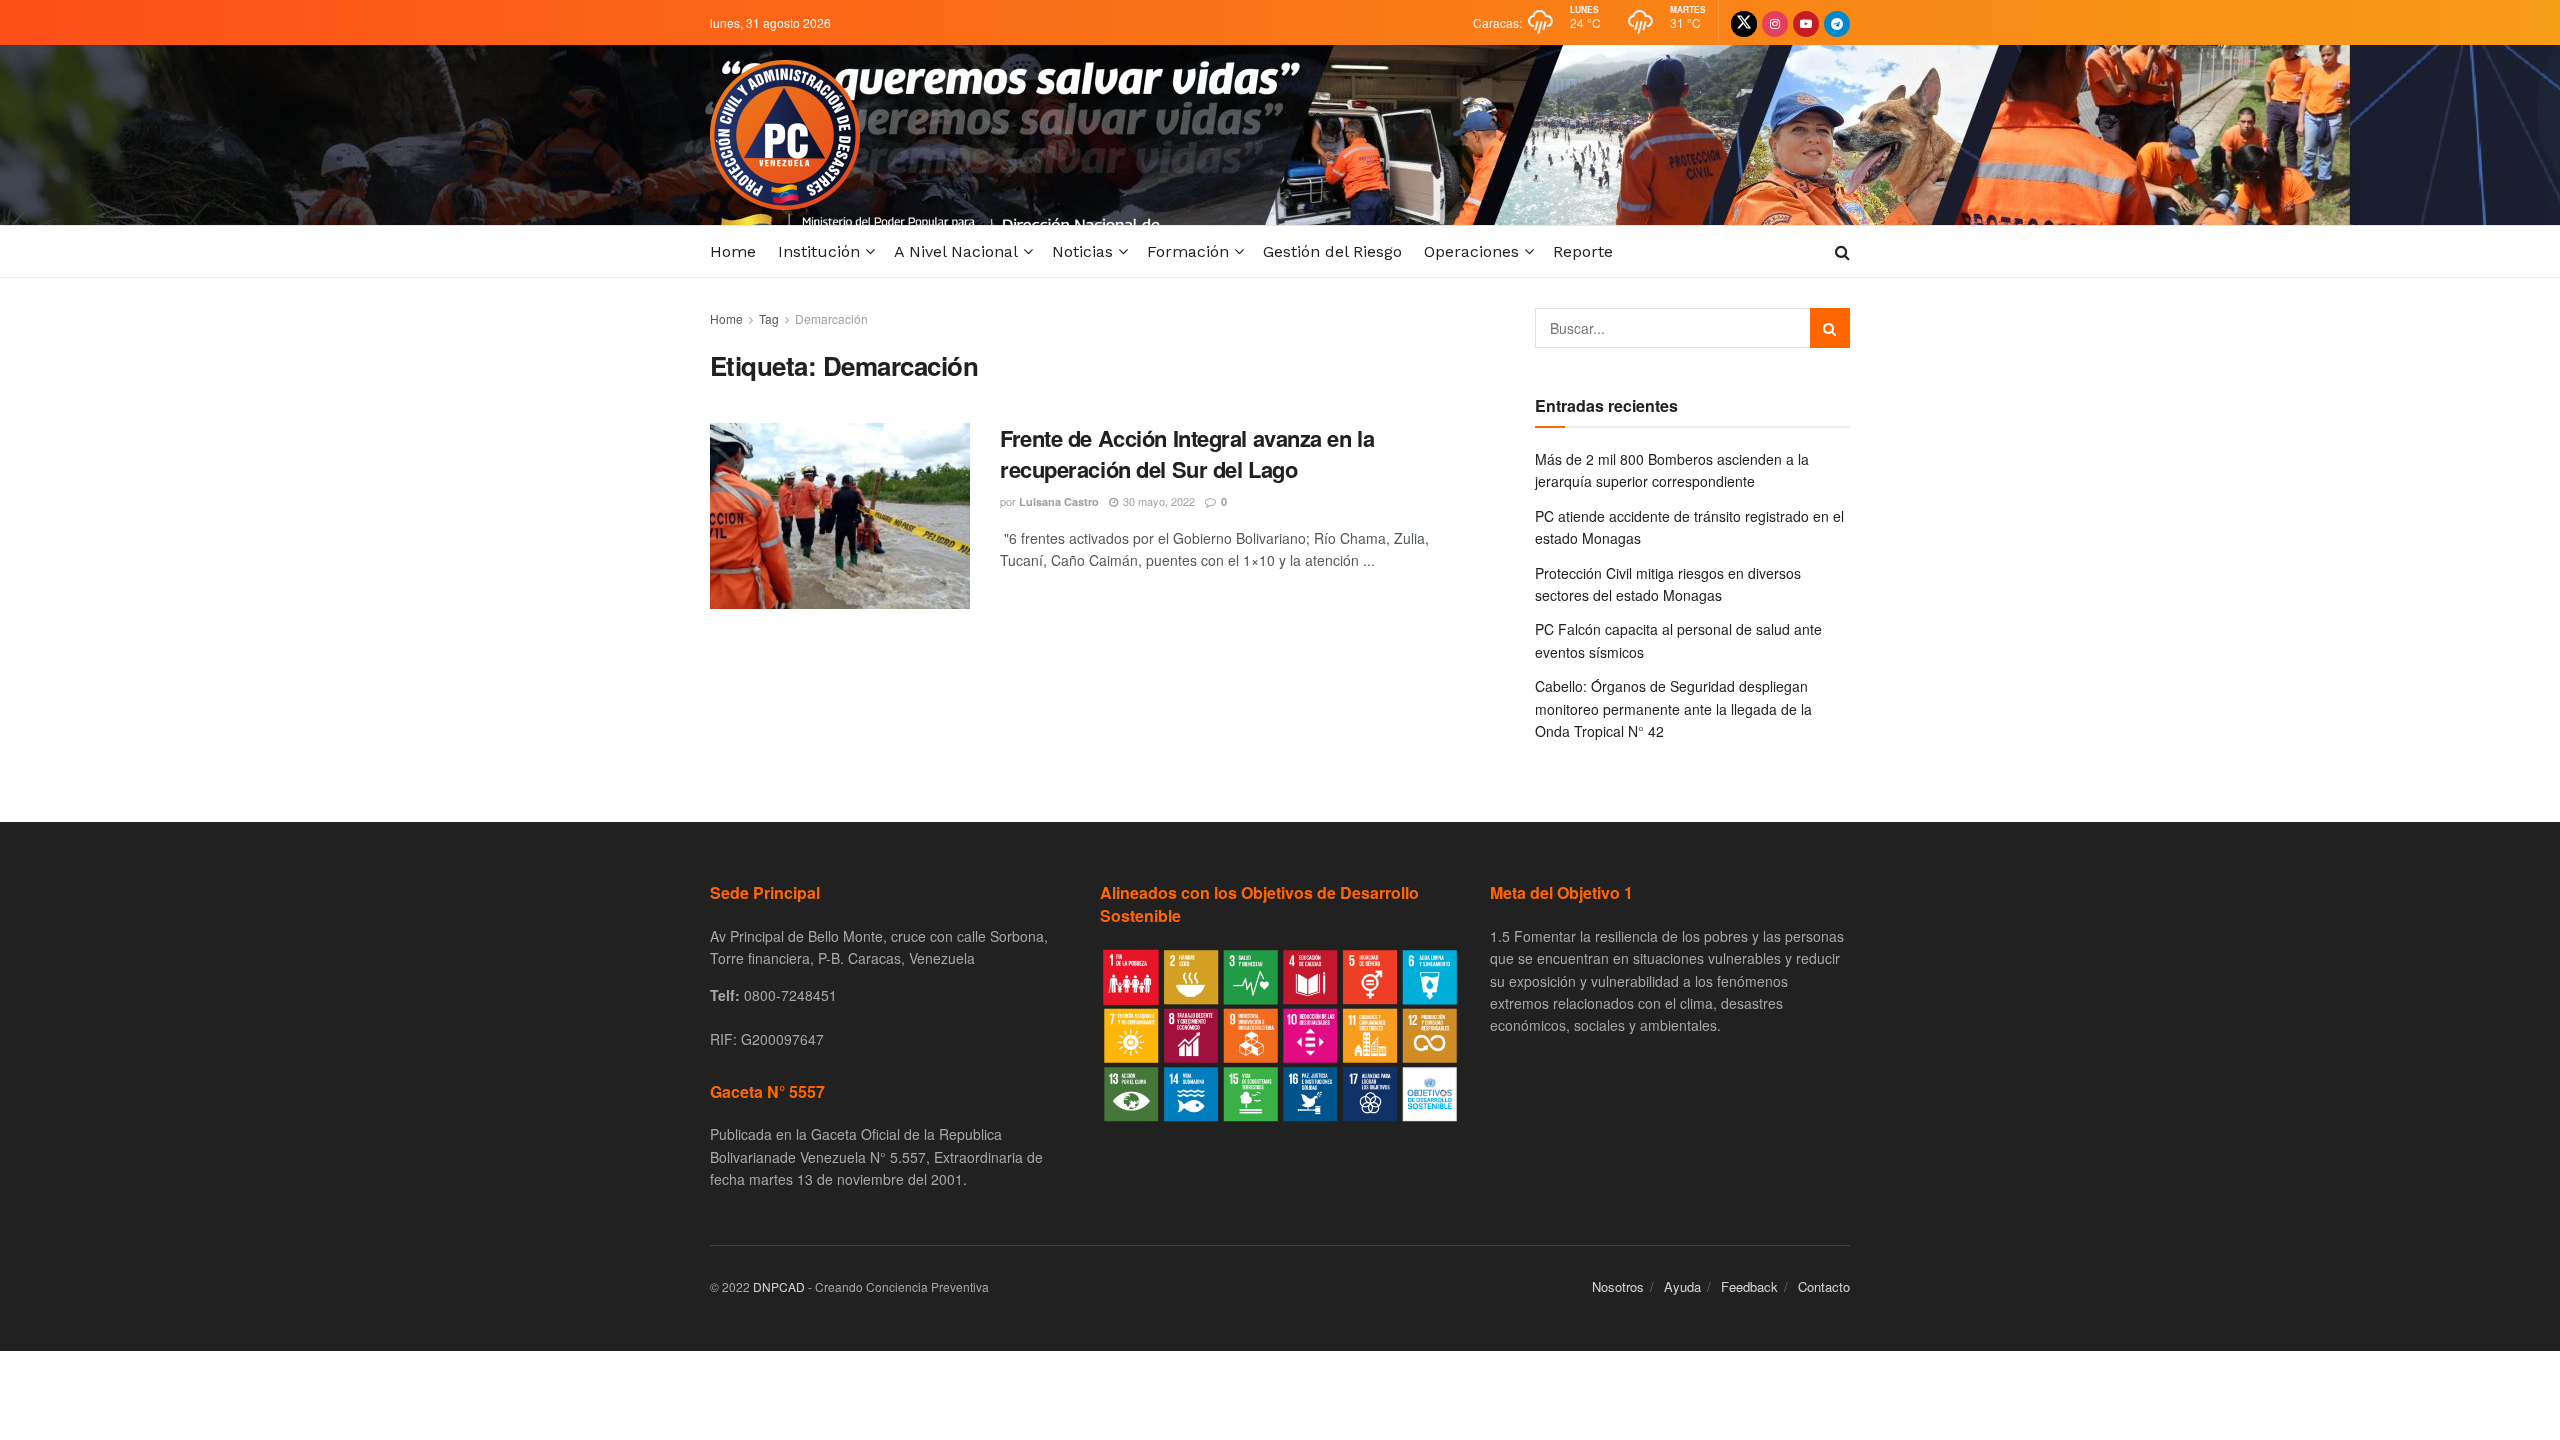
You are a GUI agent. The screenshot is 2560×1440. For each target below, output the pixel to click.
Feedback (1749, 1286)
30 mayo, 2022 (1157, 501)
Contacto (1824, 1286)
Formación (1188, 251)
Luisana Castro (1059, 501)
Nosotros (1618, 1286)
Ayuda (1682, 1286)
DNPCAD (779, 1286)
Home (733, 251)
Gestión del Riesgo (1332, 251)
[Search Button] (1830, 328)
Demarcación (831, 318)
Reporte (1583, 251)
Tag (769, 318)
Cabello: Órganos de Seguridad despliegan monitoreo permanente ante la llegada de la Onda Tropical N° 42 (1673, 708)
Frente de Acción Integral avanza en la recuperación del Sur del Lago (1187, 453)
